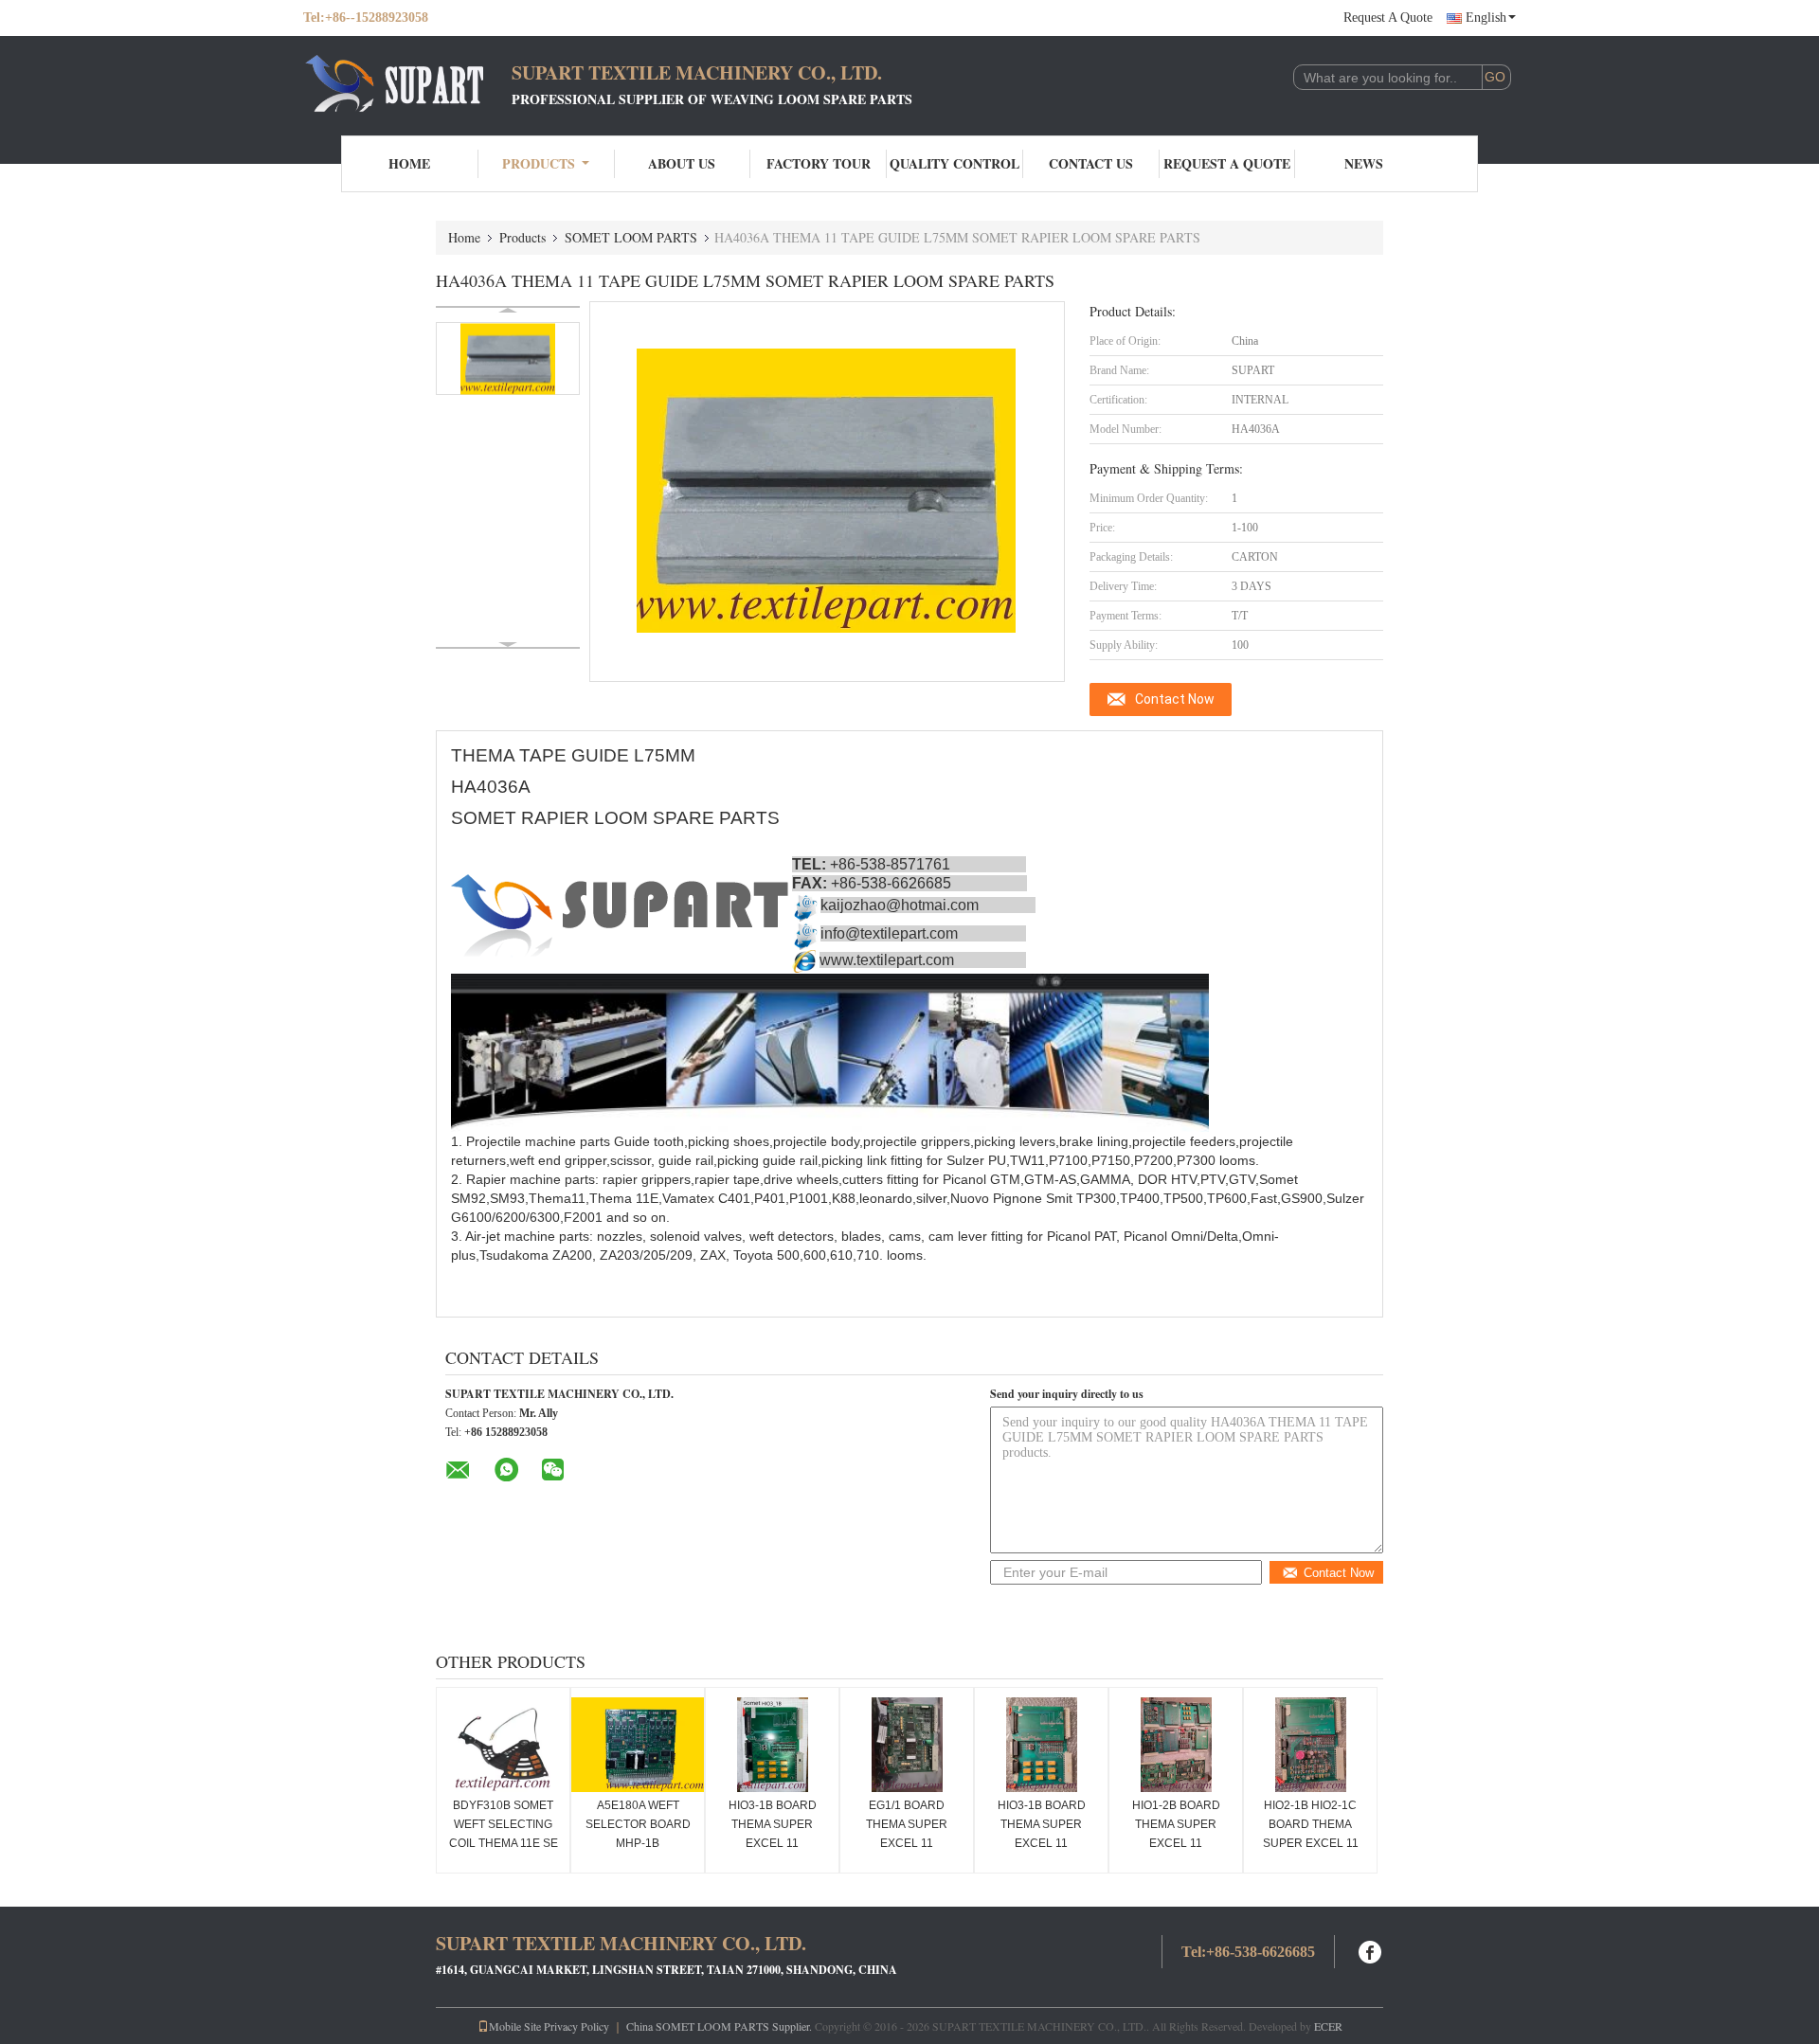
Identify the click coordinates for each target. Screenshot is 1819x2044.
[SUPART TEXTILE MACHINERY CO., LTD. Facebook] (1371, 1950)
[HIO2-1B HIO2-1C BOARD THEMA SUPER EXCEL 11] (1310, 1745)
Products (539, 163)
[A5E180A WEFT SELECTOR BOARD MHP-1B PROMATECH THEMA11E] (638, 1745)
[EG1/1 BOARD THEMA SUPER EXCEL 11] (907, 1745)
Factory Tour (819, 163)
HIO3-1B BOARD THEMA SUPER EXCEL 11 (773, 1824)
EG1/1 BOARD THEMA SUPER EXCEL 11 (907, 1824)
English (1486, 18)
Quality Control (955, 163)
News (1364, 163)
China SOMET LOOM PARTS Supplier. (720, 2026)
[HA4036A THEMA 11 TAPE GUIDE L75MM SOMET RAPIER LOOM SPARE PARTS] (508, 359)
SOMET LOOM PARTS (631, 237)
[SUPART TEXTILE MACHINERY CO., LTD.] (407, 83)
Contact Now (1175, 699)
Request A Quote (1388, 18)
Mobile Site (515, 2026)
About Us (682, 163)
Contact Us (1091, 163)
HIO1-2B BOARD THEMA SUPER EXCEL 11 (1176, 1824)
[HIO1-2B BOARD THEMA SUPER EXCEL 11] (1176, 1745)
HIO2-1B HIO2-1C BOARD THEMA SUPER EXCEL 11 (1311, 1824)
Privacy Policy (576, 2026)
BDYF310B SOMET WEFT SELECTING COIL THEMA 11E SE (504, 1824)
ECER (1328, 2026)
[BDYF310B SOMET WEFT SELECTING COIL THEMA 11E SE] (503, 1745)
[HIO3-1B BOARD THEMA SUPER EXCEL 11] (772, 1745)
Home (409, 163)
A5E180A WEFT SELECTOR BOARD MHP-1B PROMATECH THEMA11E (638, 1843)
